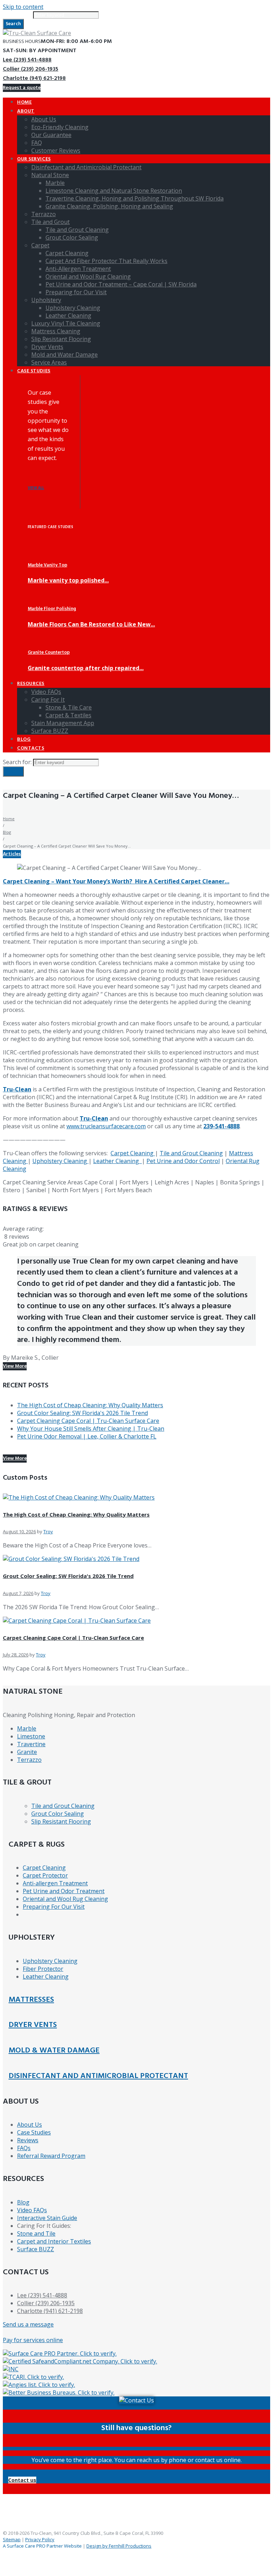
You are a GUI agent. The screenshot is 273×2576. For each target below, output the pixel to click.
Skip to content (23, 7)
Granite (27, 1752)
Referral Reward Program (51, 2156)
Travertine (31, 1744)
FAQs (24, 2148)
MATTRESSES (31, 2000)
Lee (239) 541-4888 (27, 60)
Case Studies (34, 2132)
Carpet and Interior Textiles (54, 2241)
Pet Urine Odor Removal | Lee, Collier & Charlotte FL (87, 1436)
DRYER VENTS (33, 2025)
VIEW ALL (36, 488)
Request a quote (22, 88)
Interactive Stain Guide (47, 2218)
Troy (48, 1531)
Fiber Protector (43, 1969)
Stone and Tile (36, 2234)
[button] (22, 2480)
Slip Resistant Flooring (61, 1821)
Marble (27, 1728)
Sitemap (12, 2539)
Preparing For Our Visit (54, 1907)
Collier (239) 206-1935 (31, 69)
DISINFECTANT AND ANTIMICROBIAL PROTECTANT (98, 2076)
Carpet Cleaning (133, 1153)
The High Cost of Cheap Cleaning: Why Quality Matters (90, 1405)
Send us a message (28, 2324)
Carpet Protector (45, 1875)
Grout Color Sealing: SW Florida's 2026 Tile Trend (82, 1413)
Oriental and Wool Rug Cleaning (65, 1899)
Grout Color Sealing (58, 1814)
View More (15, 1366)
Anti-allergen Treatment (55, 1883)
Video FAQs (32, 2210)
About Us (30, 2125)
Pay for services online (33, 2340)
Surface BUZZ (36, 2249)
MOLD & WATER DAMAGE (54, 2051)
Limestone (31, 1736)
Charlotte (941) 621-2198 (34, 78)
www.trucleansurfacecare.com (106, 1126)
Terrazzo (29, 1760)
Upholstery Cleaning (60, 1161)
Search (13, 24)
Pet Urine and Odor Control (183, 1161)
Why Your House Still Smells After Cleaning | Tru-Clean (91, 1429)
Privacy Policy (40, 2539)
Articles (12, 854)
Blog (7, 832)
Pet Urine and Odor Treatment (64, 1891)
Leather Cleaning (117, 1161)
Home (9, 819)
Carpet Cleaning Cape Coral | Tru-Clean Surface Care (88, 1421)
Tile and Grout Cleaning (191, 1153)
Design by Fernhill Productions (119, 2546)
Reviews (28, 2140)
